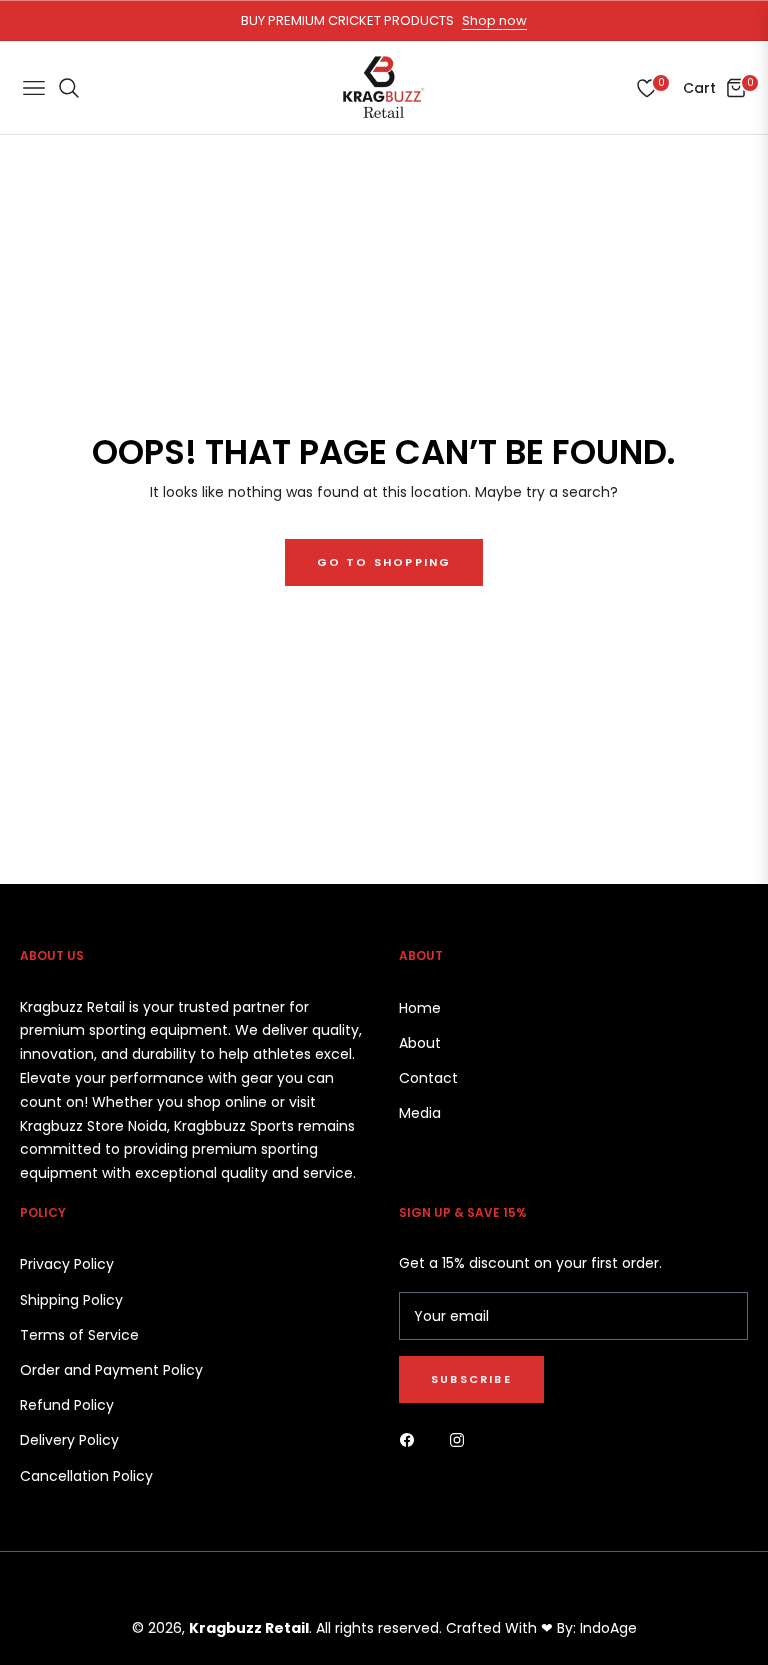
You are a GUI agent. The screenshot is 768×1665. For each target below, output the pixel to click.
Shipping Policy (71, 1300)
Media (420, 1113)
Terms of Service (79, 1335)
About (420, 1043)
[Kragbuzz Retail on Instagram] (462, 1439)
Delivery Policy (69, 1440)
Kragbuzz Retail (249, 1628)
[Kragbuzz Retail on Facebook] (412, 1439)
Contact (428, 1078)
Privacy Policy (67, 1264)
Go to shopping (384, 562)
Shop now (494, 20)
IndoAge (608, 1628)
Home (420, 1008)
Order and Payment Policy (111, 1370)
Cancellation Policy (86, 1476)
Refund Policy (67, 1405)
